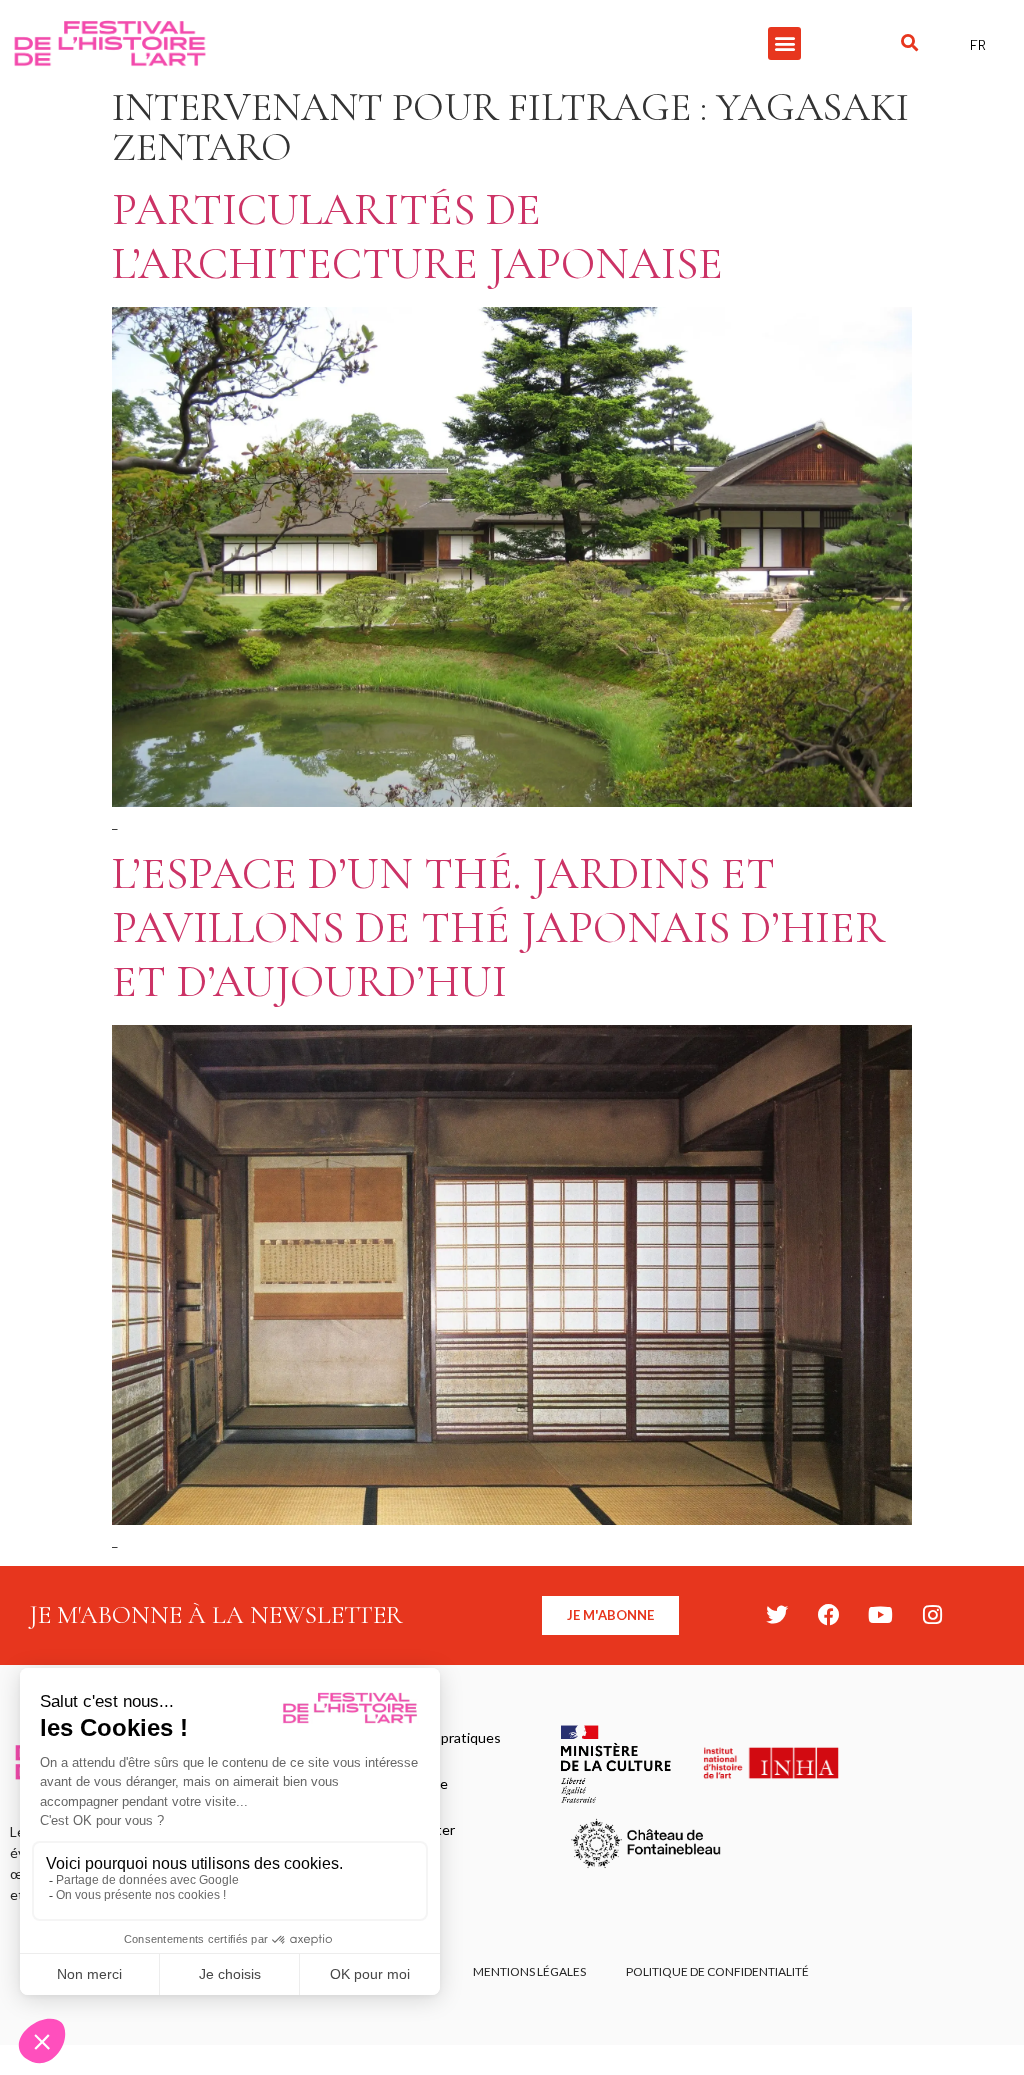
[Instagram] (933, 1615)
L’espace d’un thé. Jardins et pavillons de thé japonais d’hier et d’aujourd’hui (498, 927)
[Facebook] (829, 1615)
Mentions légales (529, 1971)
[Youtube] (881, 1615)
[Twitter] (777, 1615)
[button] (784, 43)
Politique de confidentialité (717, 1971)
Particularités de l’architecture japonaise (417, 236)
